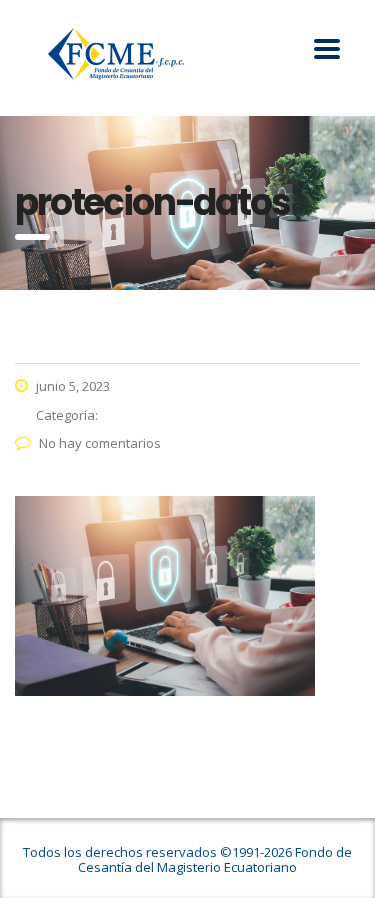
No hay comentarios (100, 443)
